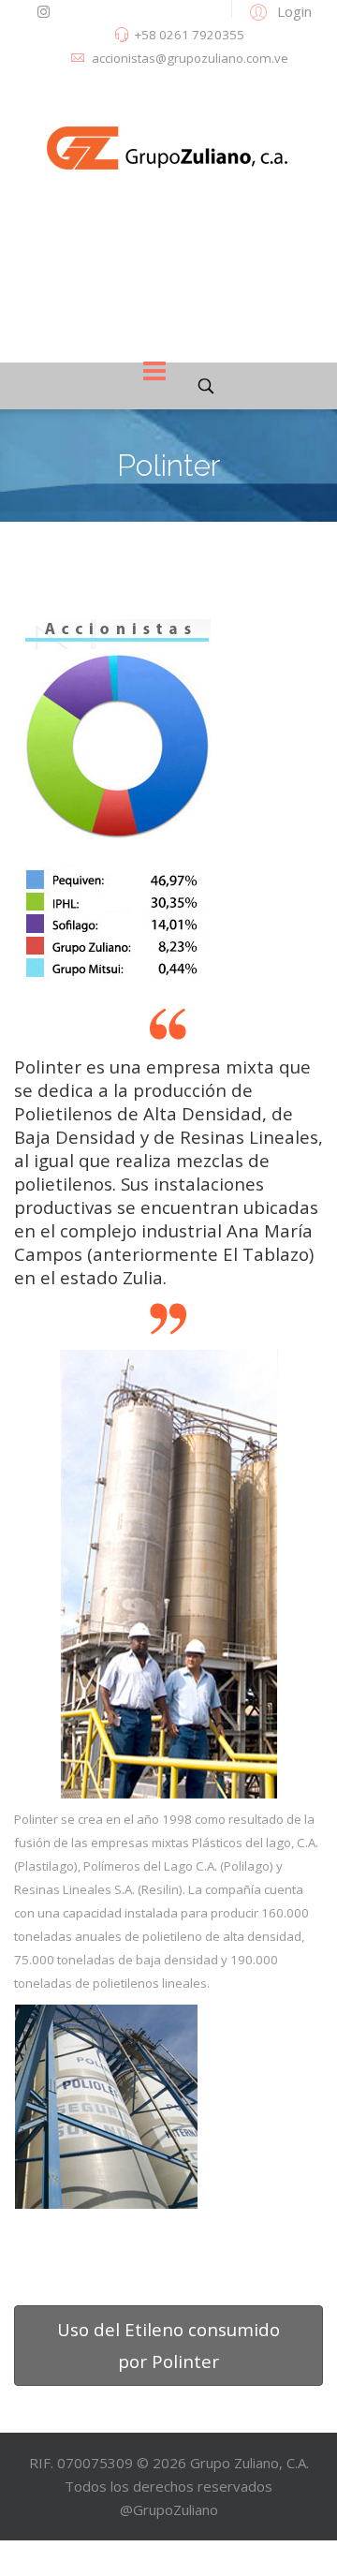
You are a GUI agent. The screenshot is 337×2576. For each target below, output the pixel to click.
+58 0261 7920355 (189, 35)
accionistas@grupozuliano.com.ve (190, 58)
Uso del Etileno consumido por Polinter (168, 2345)
